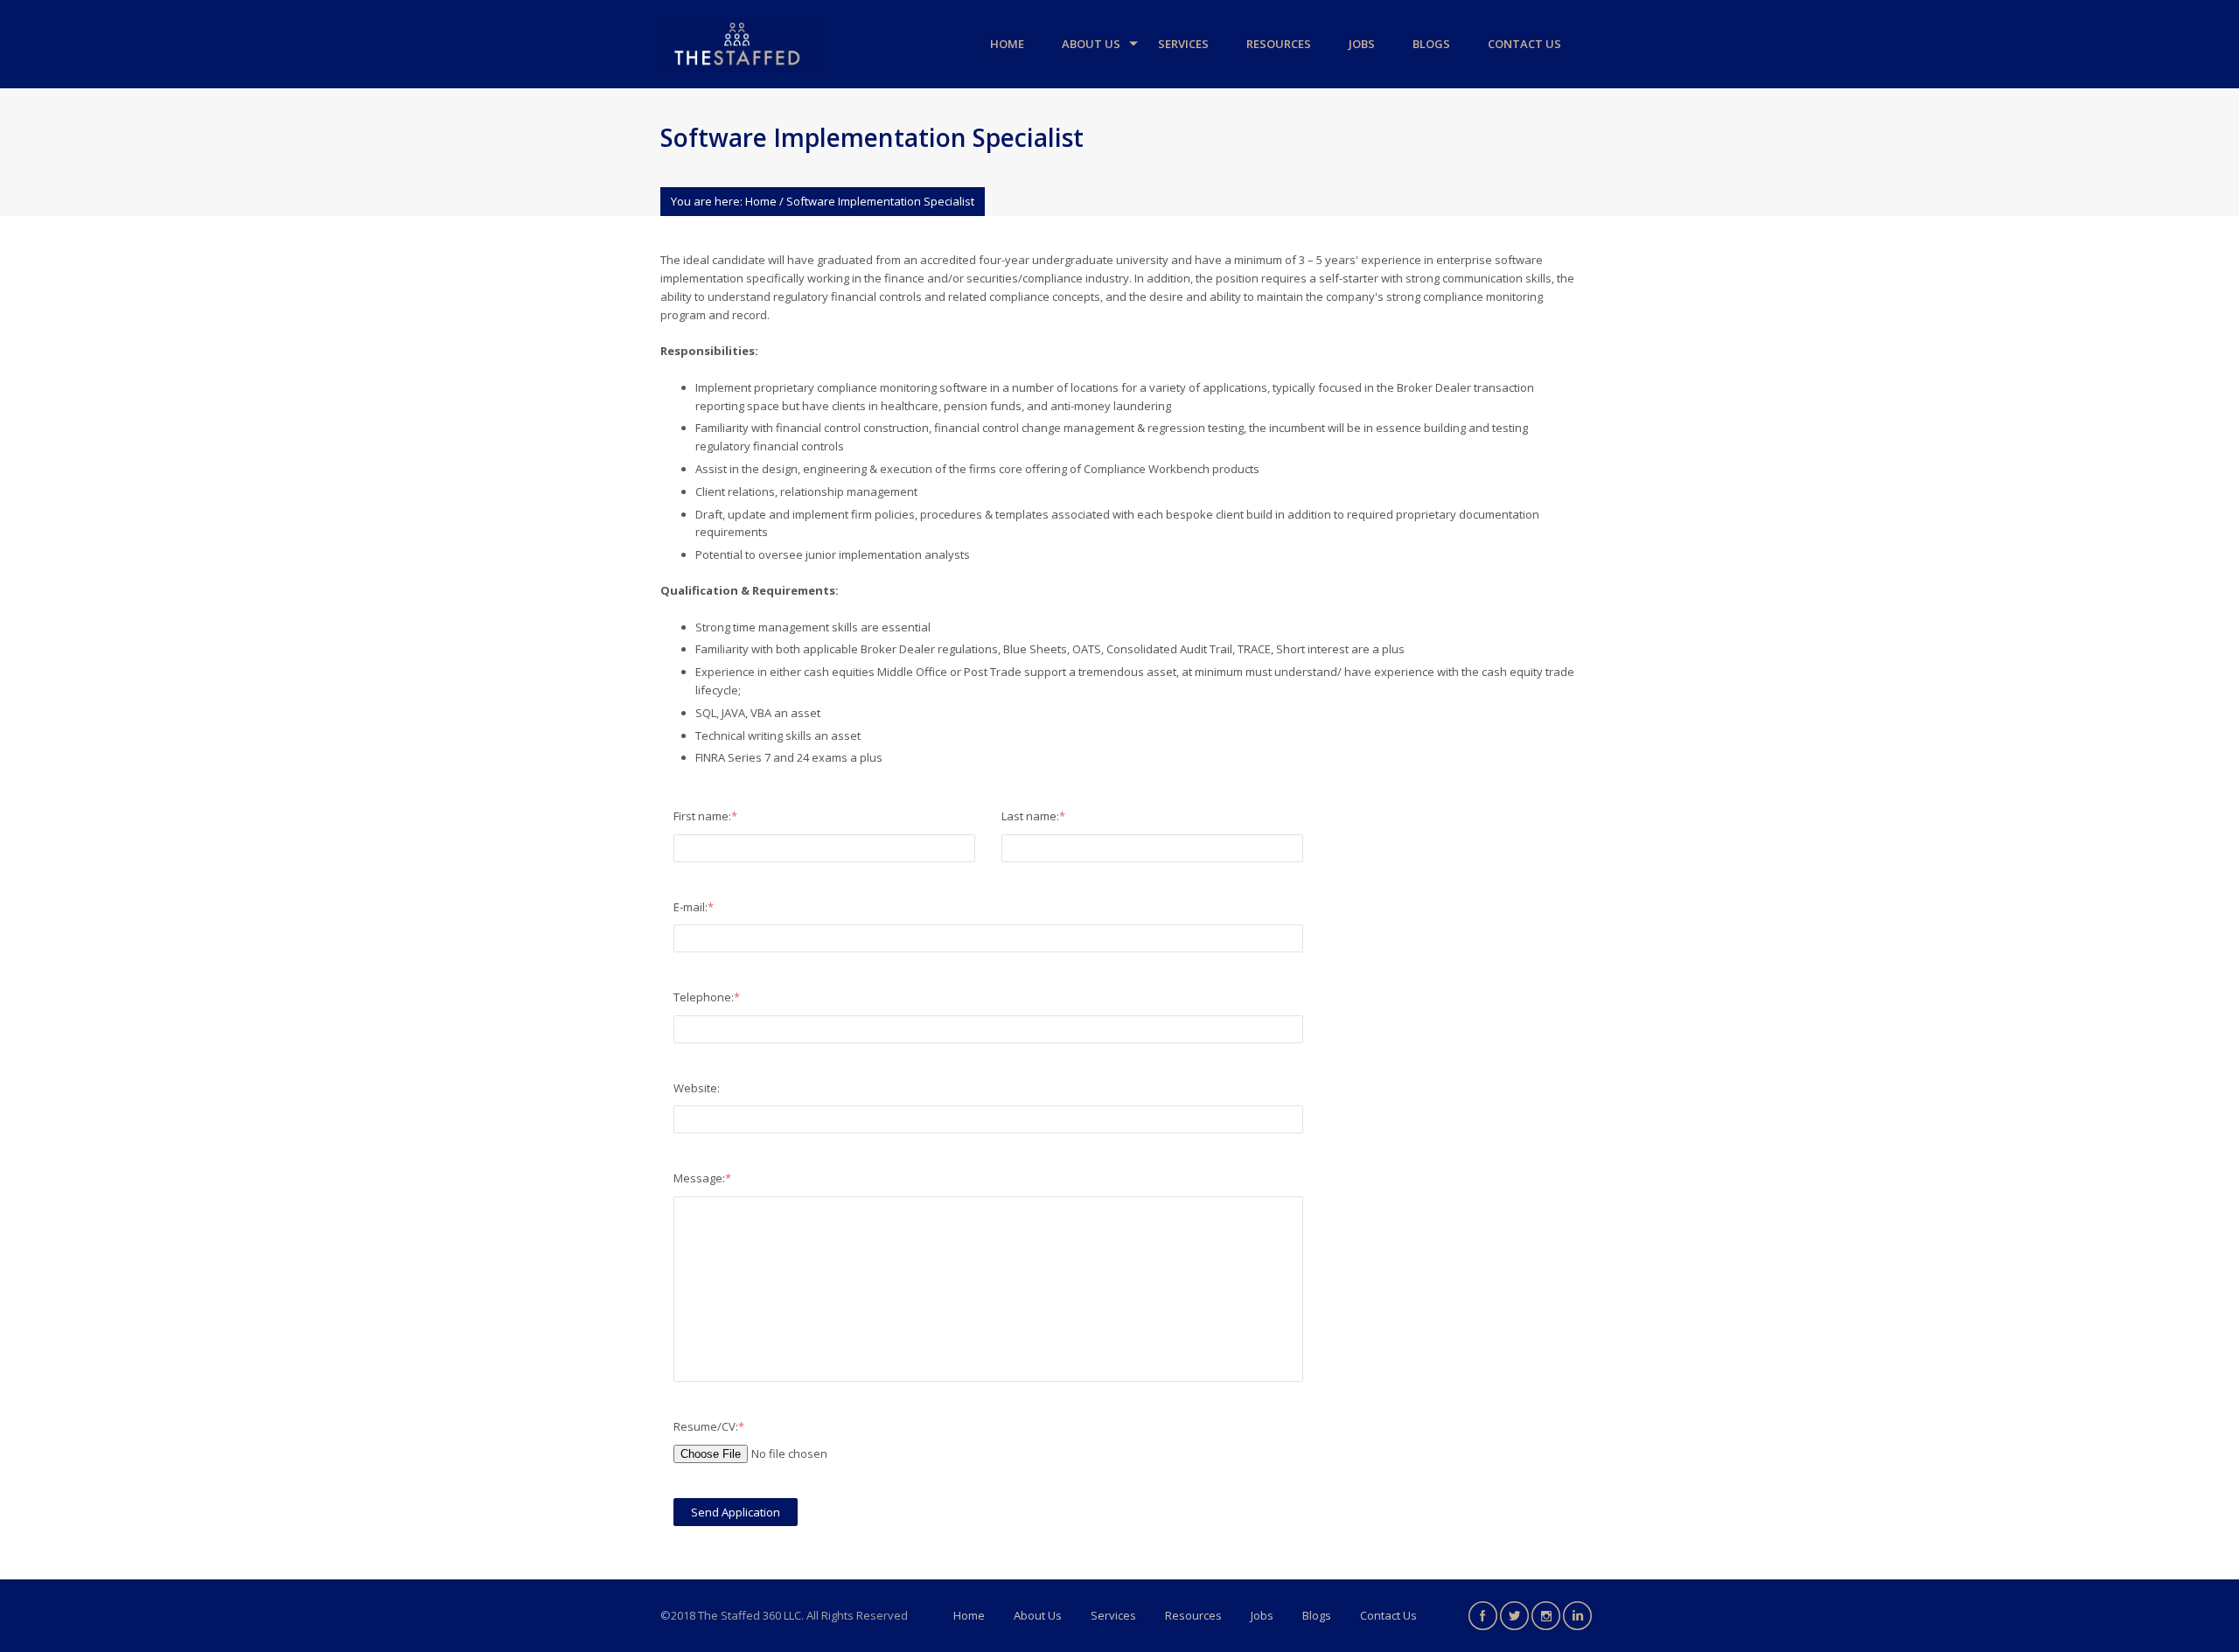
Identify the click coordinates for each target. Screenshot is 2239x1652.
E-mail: (694, 907)
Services (1183, 44)
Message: (702, 1178)
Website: (697, 1088)
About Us (1091, 44)
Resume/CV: (709, 1426)
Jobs (1362, 44)
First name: (705, 816)
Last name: (1033, 816)
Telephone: (707, 997)
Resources (1279, 44)
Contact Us (1524, 44)
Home (1007, 44)
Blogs (1431, 44)
